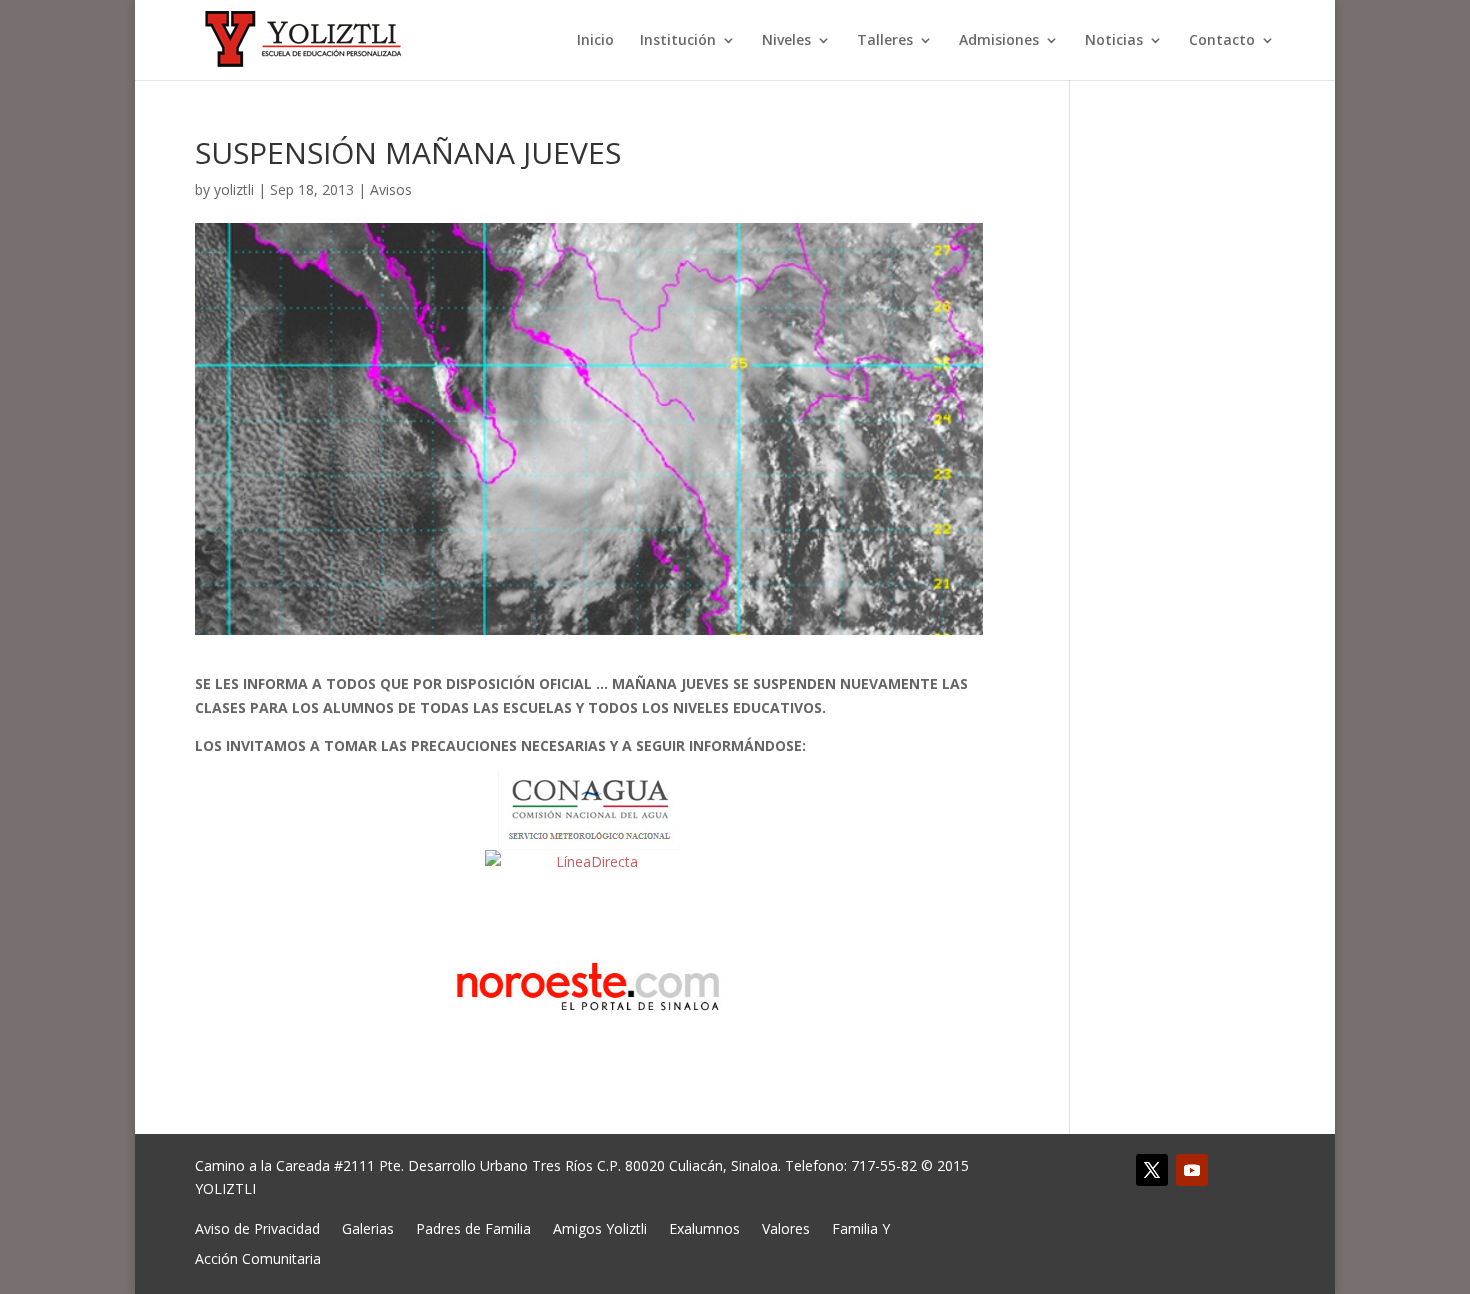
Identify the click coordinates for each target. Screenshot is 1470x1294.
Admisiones (999, 41)
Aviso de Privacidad (257, 1227)
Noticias (1114, 41)
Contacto (1222, 41)
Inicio (595, 41)
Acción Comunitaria (258, 1257)
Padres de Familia (473, 1227)
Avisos (391, 189)
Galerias (368, 1227)
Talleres (885, 41)
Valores (786, 1227)
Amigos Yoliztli (600, 1227)
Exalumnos (704, 1227)
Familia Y (861, 1227)
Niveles (786, 41)
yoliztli (234, 189)
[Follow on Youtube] (1192, 1170)
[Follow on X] (1152, 1170)
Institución (678, 41)
